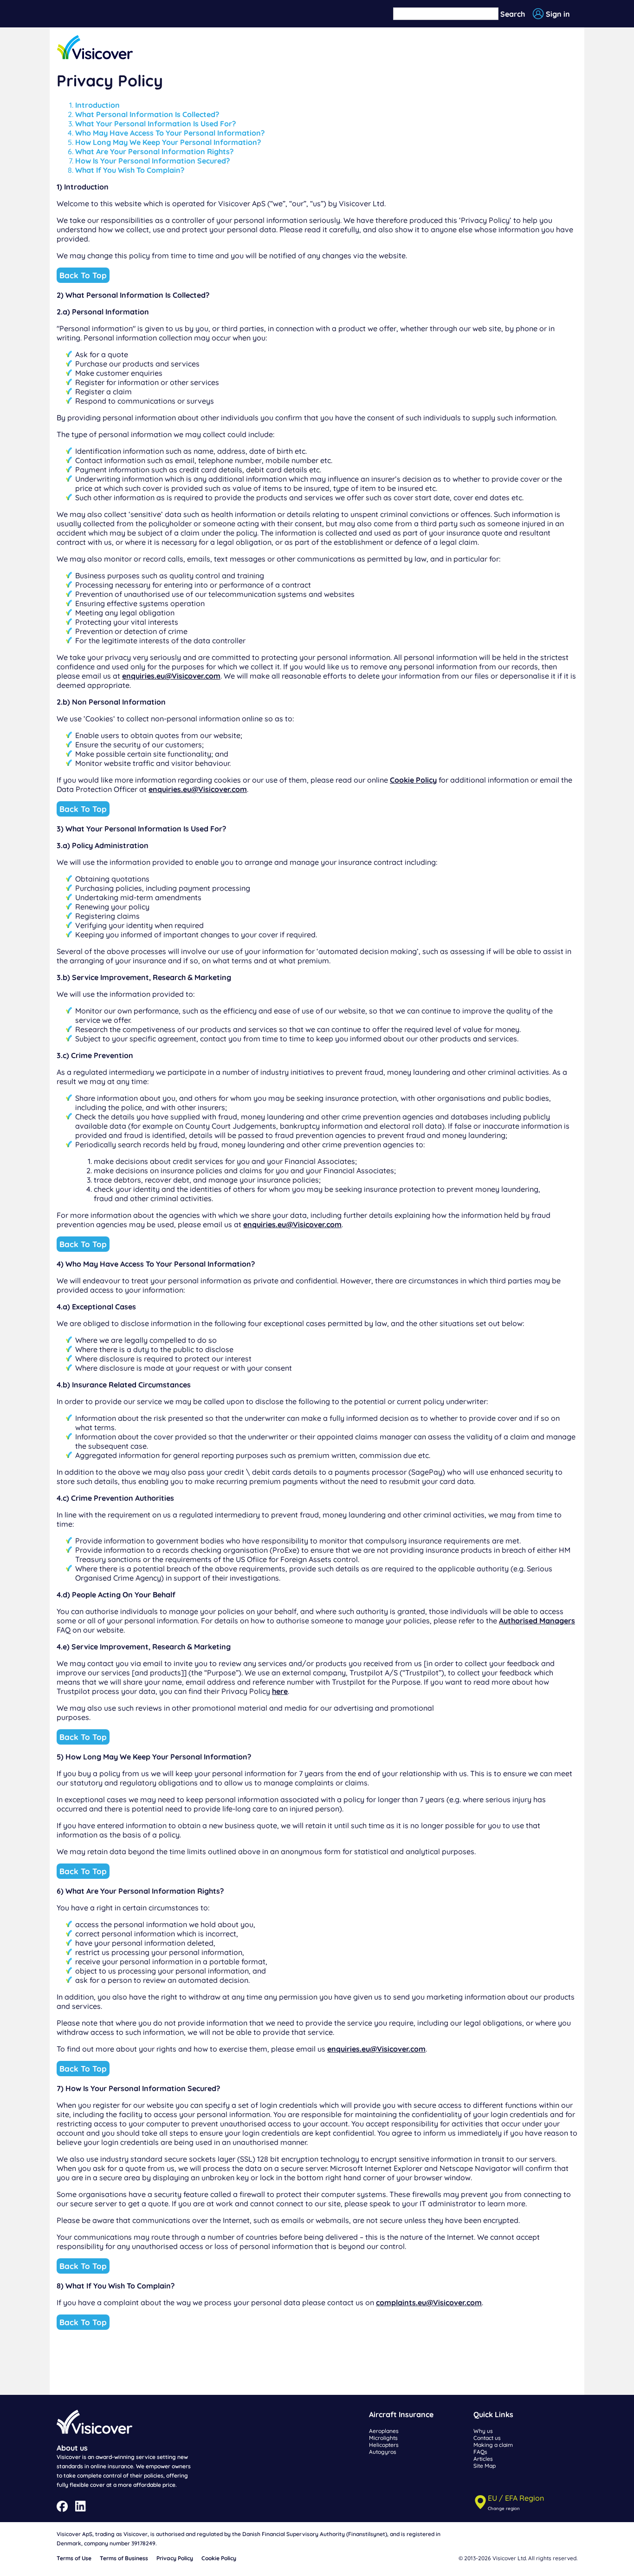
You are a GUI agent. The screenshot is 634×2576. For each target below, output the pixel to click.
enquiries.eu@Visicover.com (171, 676)
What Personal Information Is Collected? (147, 114)
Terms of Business (124, 2558)
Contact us (487, 2438)
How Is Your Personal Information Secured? (152, 161)
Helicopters (384, 2445)
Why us (483, 2431)
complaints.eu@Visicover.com (429, 2302)
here (280, 1691)
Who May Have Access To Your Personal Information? (170, 133)
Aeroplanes (384, 2431)
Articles (483, 2459)
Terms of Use (74, 2558)
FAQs (480, 2452)
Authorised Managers (537, 1621)
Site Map (485, 2466)
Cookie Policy (413, 780)
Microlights (383, 2438)
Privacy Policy (175, 2558)
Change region (504, 2508)
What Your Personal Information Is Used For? (155, 124)
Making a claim (493, 2445)
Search (513, 14)
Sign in (558, 14)
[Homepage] (95, 48)
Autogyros (383, 2452)
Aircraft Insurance (401, 2414)
